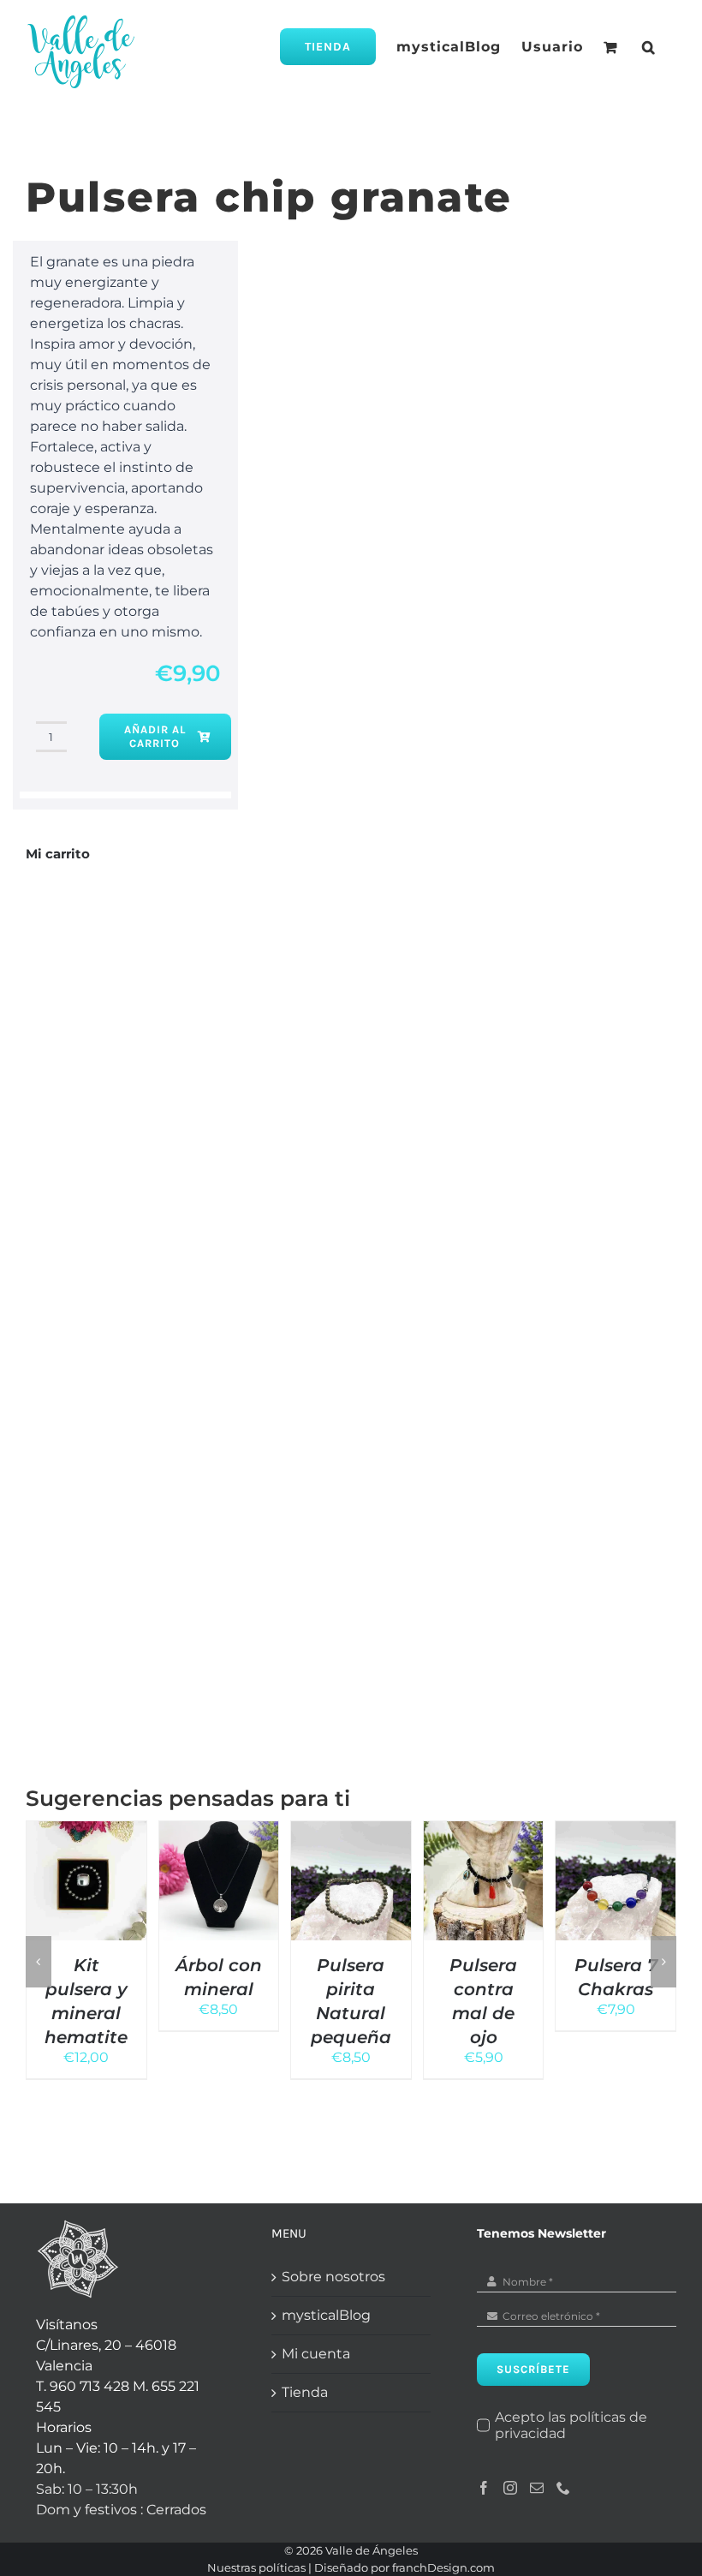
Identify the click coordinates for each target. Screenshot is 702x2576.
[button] (649, 47)
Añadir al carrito (155, 736)
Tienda (305, 2392)
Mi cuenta (316, 2354)
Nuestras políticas (256, 2567)
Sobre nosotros (333, 2277)
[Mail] (537, 2488)
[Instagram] (510, 2488)
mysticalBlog (326, 2315)
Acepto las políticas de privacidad (571, 2425)
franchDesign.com (443, 2567)
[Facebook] (484, 2488)
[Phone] (563, 2488)
